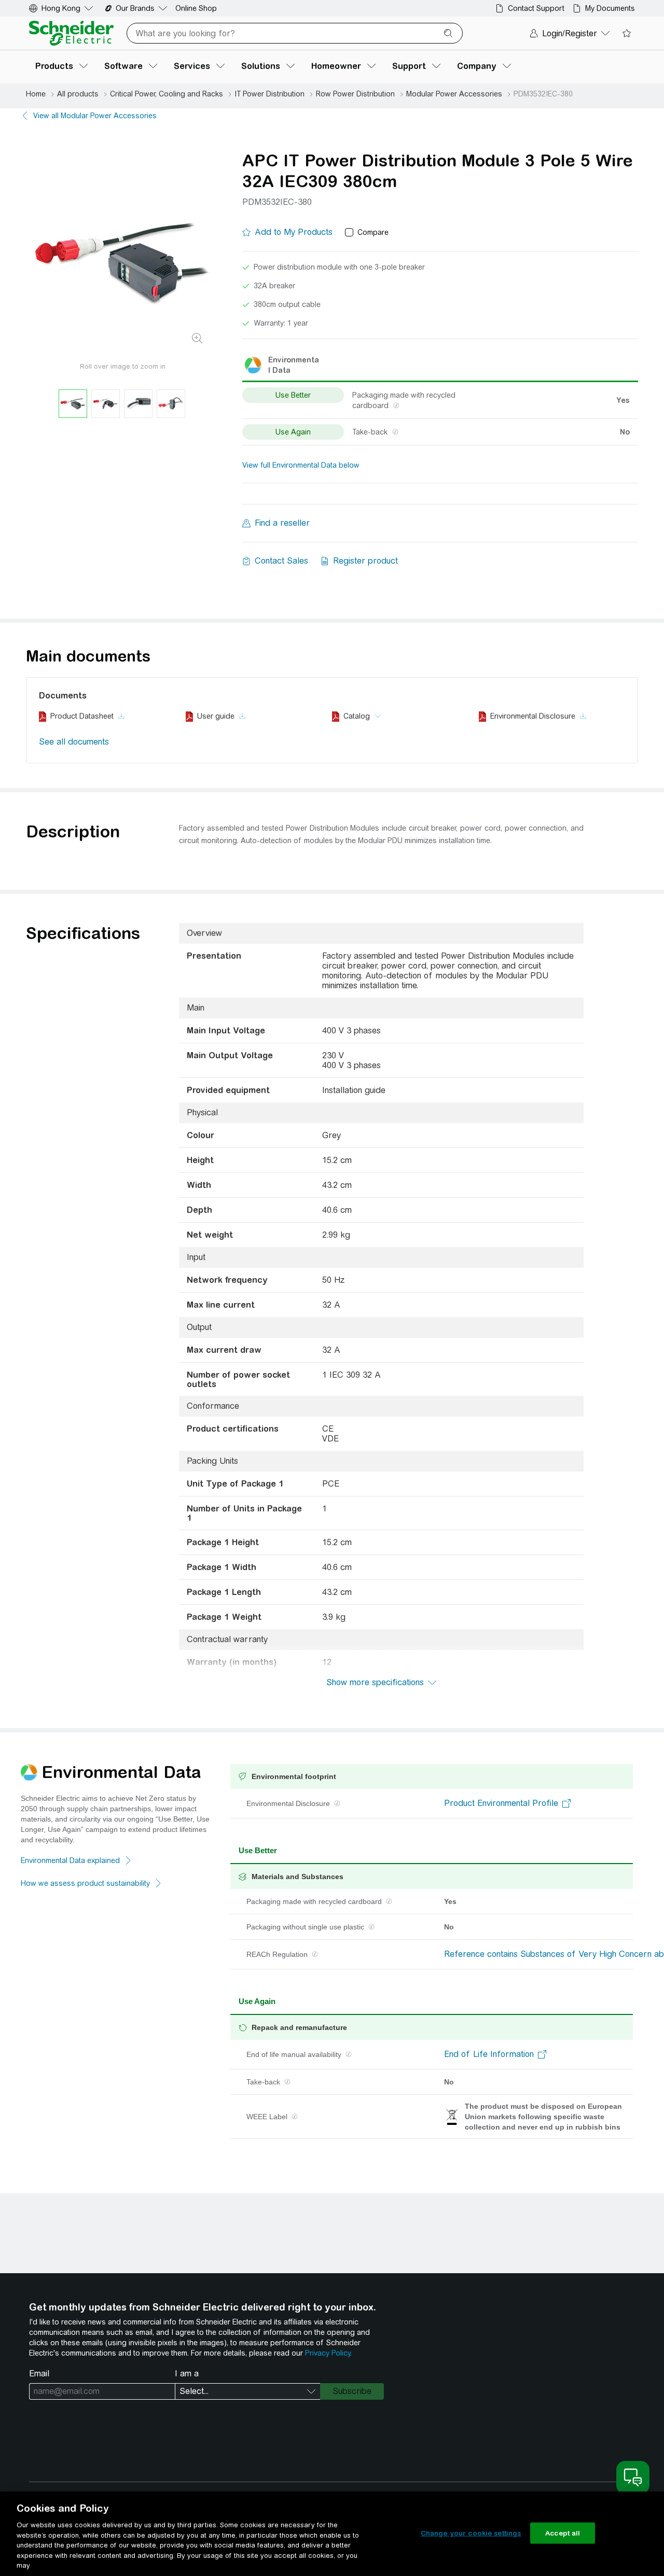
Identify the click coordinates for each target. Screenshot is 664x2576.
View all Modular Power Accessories (95, 116)
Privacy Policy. (328, 2353)
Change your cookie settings (471, 2533)
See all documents (74, 742)
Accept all (563, 2533)
